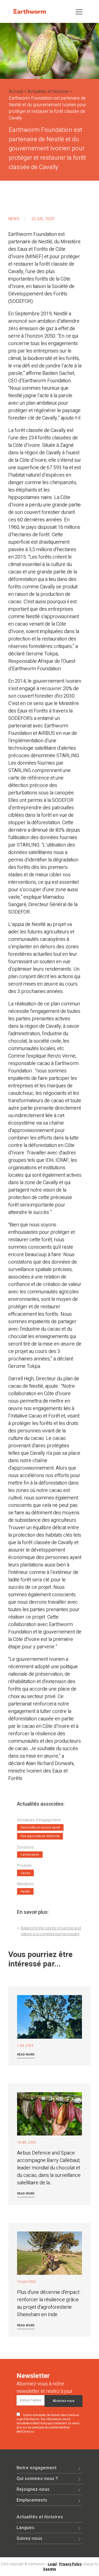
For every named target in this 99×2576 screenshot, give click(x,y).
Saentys (50, 2569)
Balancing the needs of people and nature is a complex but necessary (51, 1931)
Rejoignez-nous (33, 2489)
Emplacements (32, 2500)
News (14, 219)
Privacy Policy (70, 2564)
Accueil (16, 92)
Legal (52, 2564)
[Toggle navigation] (79, 11)
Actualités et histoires (48, 92)
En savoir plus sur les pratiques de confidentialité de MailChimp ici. (48, 2428)
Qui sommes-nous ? (37, 2479)
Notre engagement (36, 2468)
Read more (26, 2055)
